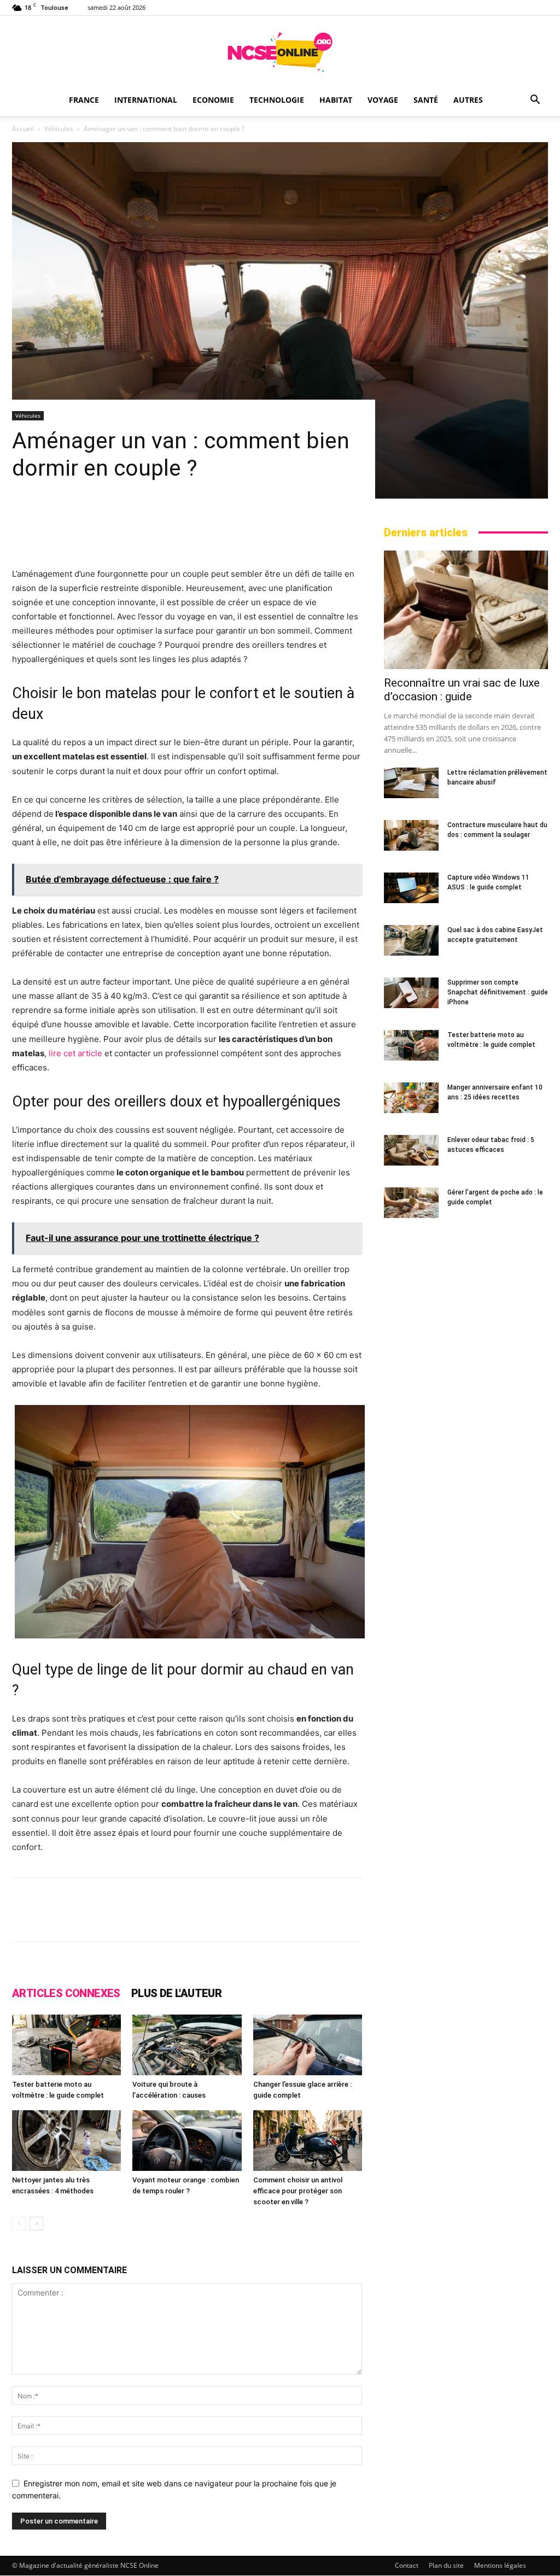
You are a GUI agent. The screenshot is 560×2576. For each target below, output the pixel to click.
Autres (468, 100)
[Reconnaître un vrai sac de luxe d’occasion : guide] (466, 610)
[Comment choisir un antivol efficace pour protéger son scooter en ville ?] (308, 2141)
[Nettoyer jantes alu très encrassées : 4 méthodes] (66, 2141)
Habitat (336, 100)
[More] (428, 1919)
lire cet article (75, 1053)
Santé (426, 100)
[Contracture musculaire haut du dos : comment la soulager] (411, 835)
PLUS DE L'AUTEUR (176, 1993)
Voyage (383, 100)
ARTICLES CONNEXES (66, 1993)
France (84, 100)
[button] (535, 101)
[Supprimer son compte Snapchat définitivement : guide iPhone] (411, 993)
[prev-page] (19, 2224)
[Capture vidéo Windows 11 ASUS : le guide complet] (411, 888)
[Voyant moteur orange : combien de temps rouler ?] (187, 2141)
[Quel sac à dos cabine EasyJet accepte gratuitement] (411, 940)
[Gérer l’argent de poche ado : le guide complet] (411, 1203)
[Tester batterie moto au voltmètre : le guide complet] (66, 2045)
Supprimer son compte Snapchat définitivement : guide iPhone (498, 992)
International (146, 100)
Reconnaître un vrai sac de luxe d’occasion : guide (462, 690)
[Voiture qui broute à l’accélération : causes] (187, 2045)
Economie (213, 100)
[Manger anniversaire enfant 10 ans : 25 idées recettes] (411, 1098)
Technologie (277, 100)
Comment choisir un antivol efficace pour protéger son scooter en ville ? (298, 2191)
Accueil (23, 129)
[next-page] (36, 2224)
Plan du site (446, 2565)
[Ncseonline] (280, 52)
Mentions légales (500, 2565)
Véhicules (59, 129)
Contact (407, 2565)
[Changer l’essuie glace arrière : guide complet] (308, 2045)
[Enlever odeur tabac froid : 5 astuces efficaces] (411, 1150)
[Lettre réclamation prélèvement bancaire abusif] (411, 783)
